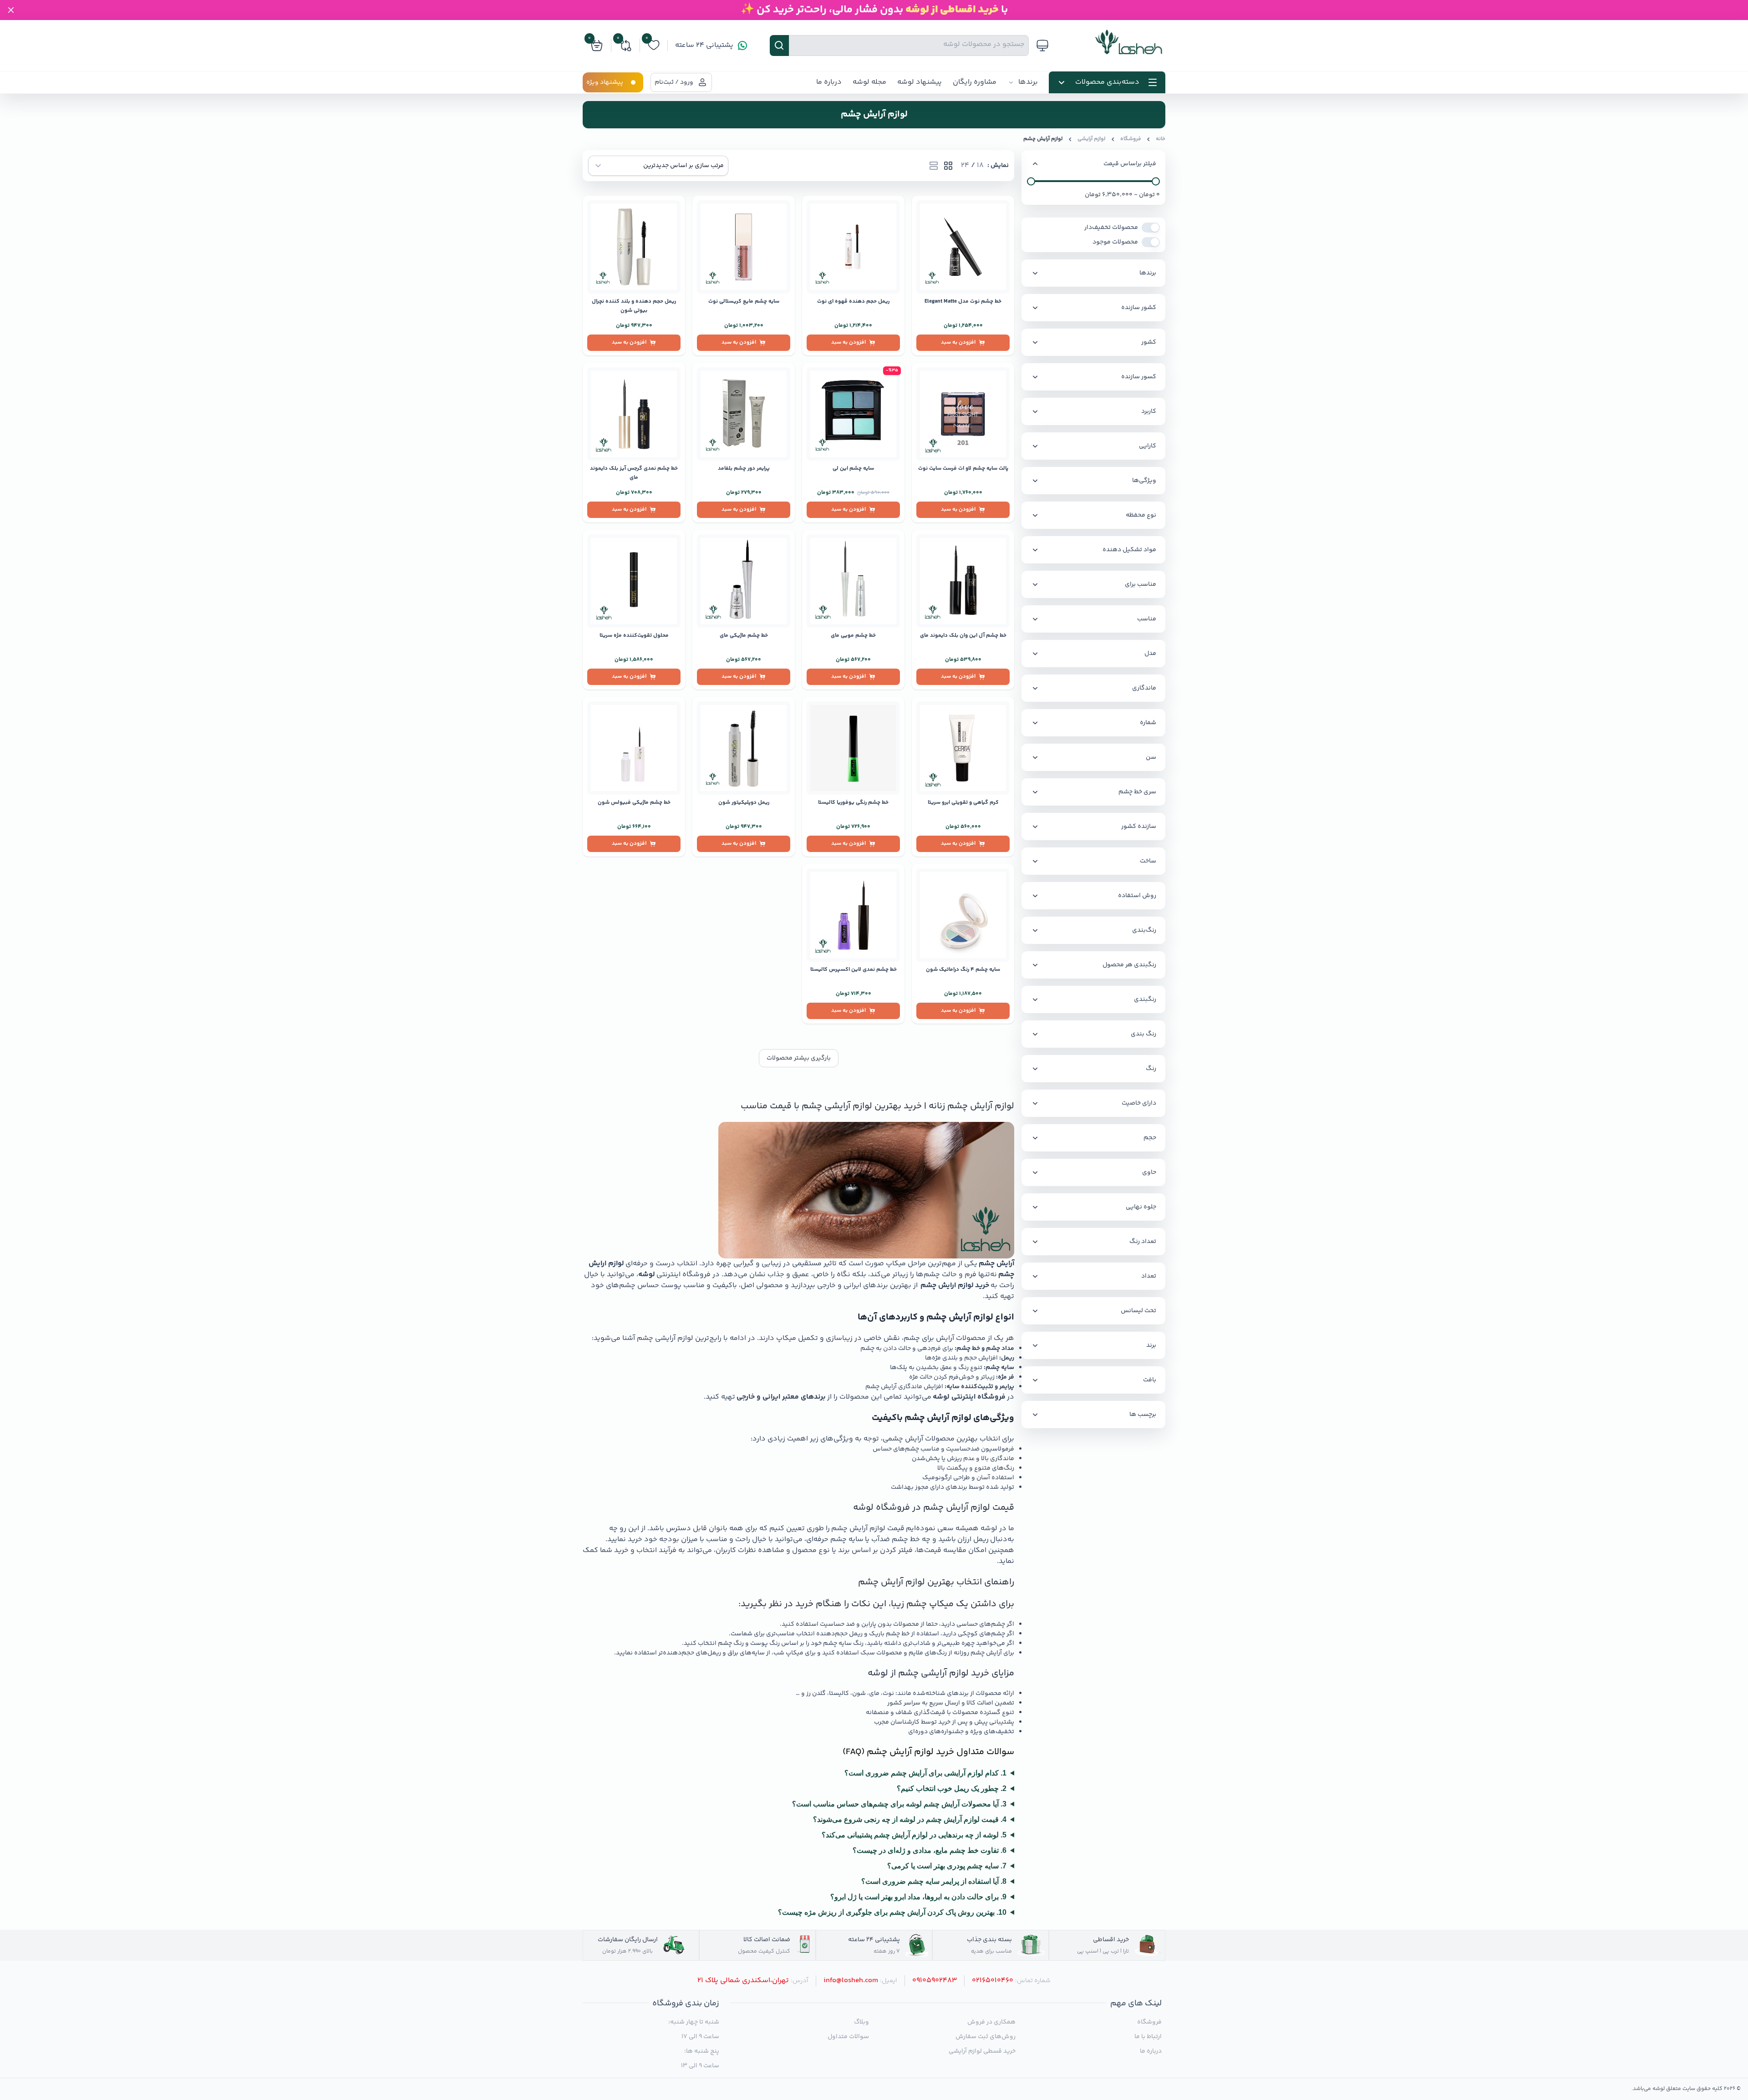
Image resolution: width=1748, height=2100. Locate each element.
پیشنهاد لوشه (920, 82)
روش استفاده (1137, 896)
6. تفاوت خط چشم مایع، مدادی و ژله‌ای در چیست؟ (930, 1850)
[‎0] (654, 50)
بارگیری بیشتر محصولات (799, 1058)
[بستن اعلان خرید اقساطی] (11, 10)
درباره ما (829, 82)
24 (965, 166)
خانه (1161, 139)
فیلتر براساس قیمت (1130, 164)
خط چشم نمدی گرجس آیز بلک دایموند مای (634, 473)
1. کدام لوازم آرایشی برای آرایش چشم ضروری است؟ (925, 1773)
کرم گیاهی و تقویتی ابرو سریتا (963, 803)
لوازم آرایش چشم (1043, 139)
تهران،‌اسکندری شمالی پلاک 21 (743, 1981)
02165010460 (993, 1981)
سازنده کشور (1139, 827)
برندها (1028, 82)
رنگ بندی (1143, 1034)
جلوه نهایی (1141, 1207)
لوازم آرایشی (1092, 139)
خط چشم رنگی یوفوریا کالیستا (853, 803)
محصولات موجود (1115, 242)
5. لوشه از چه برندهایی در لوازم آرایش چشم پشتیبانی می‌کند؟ (914, 1835)
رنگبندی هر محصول (1129, 965)
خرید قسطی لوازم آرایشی (982, 2051)
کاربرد (1149, 411)
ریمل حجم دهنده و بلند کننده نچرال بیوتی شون (634, 306)
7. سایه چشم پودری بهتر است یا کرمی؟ (947, 1866)
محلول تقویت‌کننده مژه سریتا (634, 636)
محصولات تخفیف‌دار (1111, 228)
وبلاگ (861, 2022)
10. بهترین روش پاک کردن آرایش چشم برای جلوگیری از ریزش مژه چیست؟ (892, 1912)
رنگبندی (1145, 999)
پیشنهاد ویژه (605, 82)
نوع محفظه (1141, 515)
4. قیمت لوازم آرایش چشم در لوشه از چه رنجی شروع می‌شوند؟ (910, 1819)
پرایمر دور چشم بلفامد (744, 469)
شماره (1148, 723)
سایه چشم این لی (853, 469)
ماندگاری (1144, 688)
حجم (1150, 1138)
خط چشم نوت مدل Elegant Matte (963, 302)
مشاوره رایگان (975, 82)
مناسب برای (1141, 584)
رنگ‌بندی (1144, 930)
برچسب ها (1143, 1415)
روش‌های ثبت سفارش (985, 2037)
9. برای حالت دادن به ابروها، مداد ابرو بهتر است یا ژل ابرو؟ (918, 1897)
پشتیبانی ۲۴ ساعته (704, 46)
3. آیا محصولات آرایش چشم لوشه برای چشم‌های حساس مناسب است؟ (899, 1804)
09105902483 (935, 1981)
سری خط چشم (1137, 792)
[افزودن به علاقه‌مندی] (922, 206)
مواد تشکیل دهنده (1129, 550)
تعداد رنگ (1143, 1242)
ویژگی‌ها (1144, 481)
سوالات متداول (848, 2037)
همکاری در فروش (991, 2022)
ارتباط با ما (1148, 2037)
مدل (1150, 654)
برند (1151, 1345)
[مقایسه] (922, 221)
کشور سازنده (1139, 308)
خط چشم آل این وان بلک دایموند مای (963, 636)
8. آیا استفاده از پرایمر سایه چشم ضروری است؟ (934, 1881)
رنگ (1151, 1069)
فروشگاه (1131, 139)
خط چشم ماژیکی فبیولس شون (634, 803)
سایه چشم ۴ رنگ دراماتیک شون (963, 970)
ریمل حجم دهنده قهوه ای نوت (853, 302)
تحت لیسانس (1138, 1311)
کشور (1149, 342)
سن (1151, 757)
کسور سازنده (1139, 377)
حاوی (1149, 1172)
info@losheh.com (851, 1981)
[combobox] (658, 166)
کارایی (1148, 446)
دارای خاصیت (1139, 1103)
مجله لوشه (869, 82)
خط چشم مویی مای (853, 636)
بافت (1150, 1380)
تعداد (1149, 1276)
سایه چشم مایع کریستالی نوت (744, 302)
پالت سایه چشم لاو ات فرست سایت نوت (963, 469)
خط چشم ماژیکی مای (744, 636)
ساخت (1148, 861)
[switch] (1151, 228)
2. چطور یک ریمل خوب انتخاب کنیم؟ (952, 1788)
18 (980, 166)
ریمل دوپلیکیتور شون (744, 803)
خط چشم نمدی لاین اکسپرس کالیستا (854, 970)
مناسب (1147, 619)
